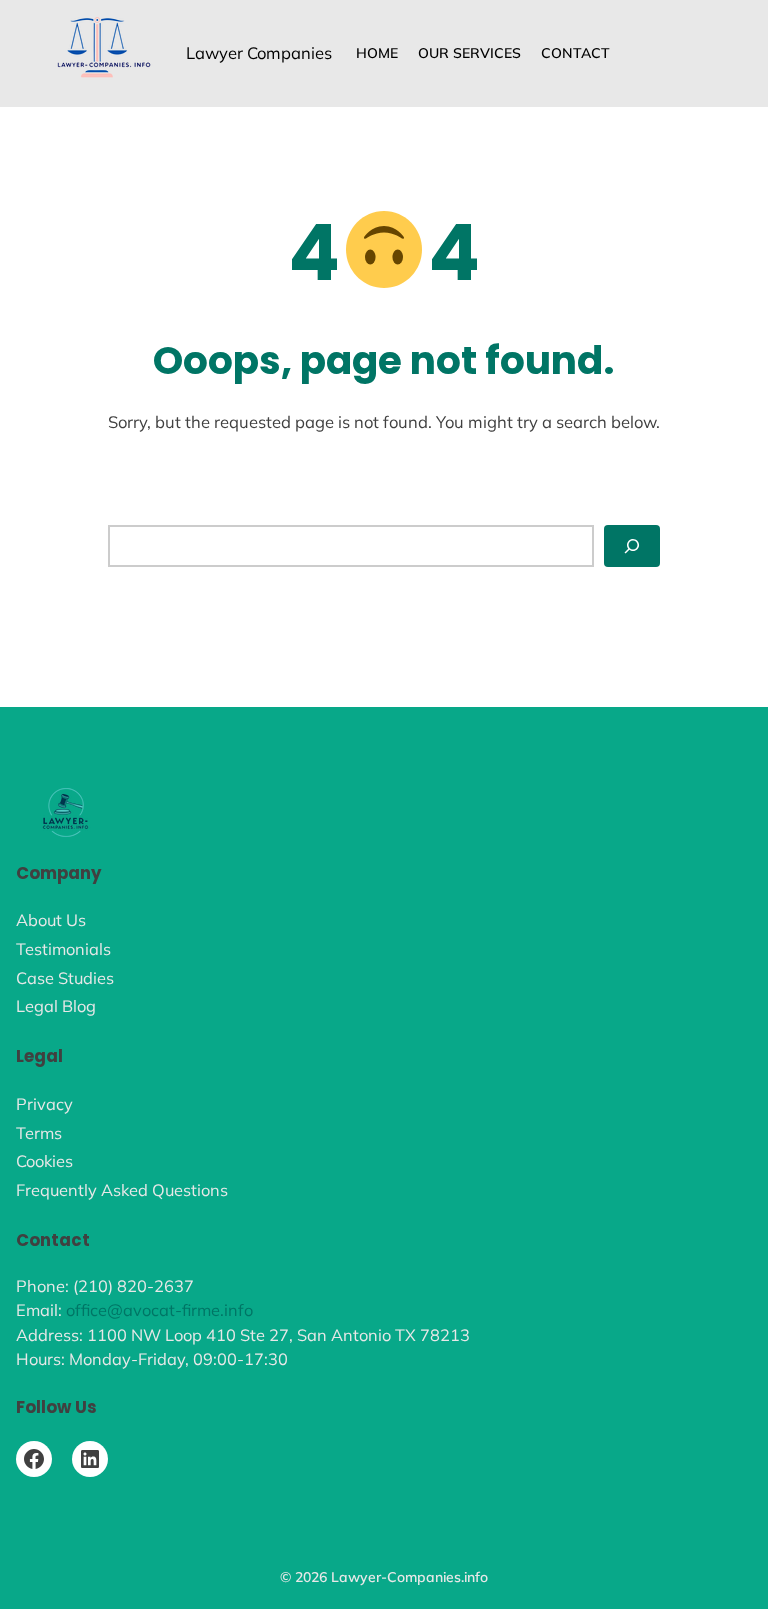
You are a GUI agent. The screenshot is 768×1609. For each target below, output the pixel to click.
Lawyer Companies (259, 52)
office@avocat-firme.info (159, 1310)
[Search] (632, 545)
